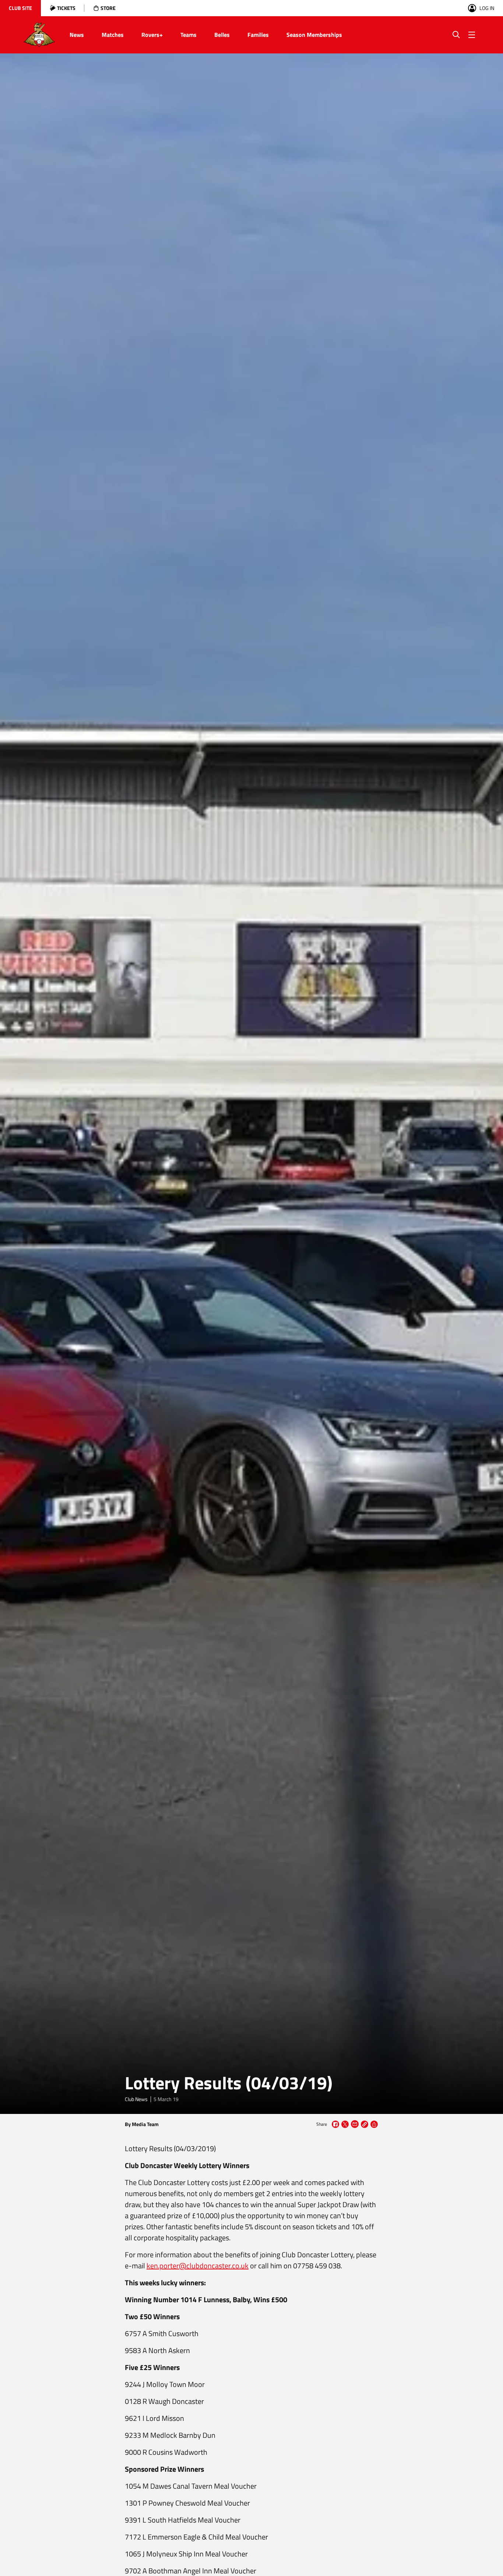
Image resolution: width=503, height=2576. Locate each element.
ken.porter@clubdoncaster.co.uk (198, 2266)
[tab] (20, 8)
